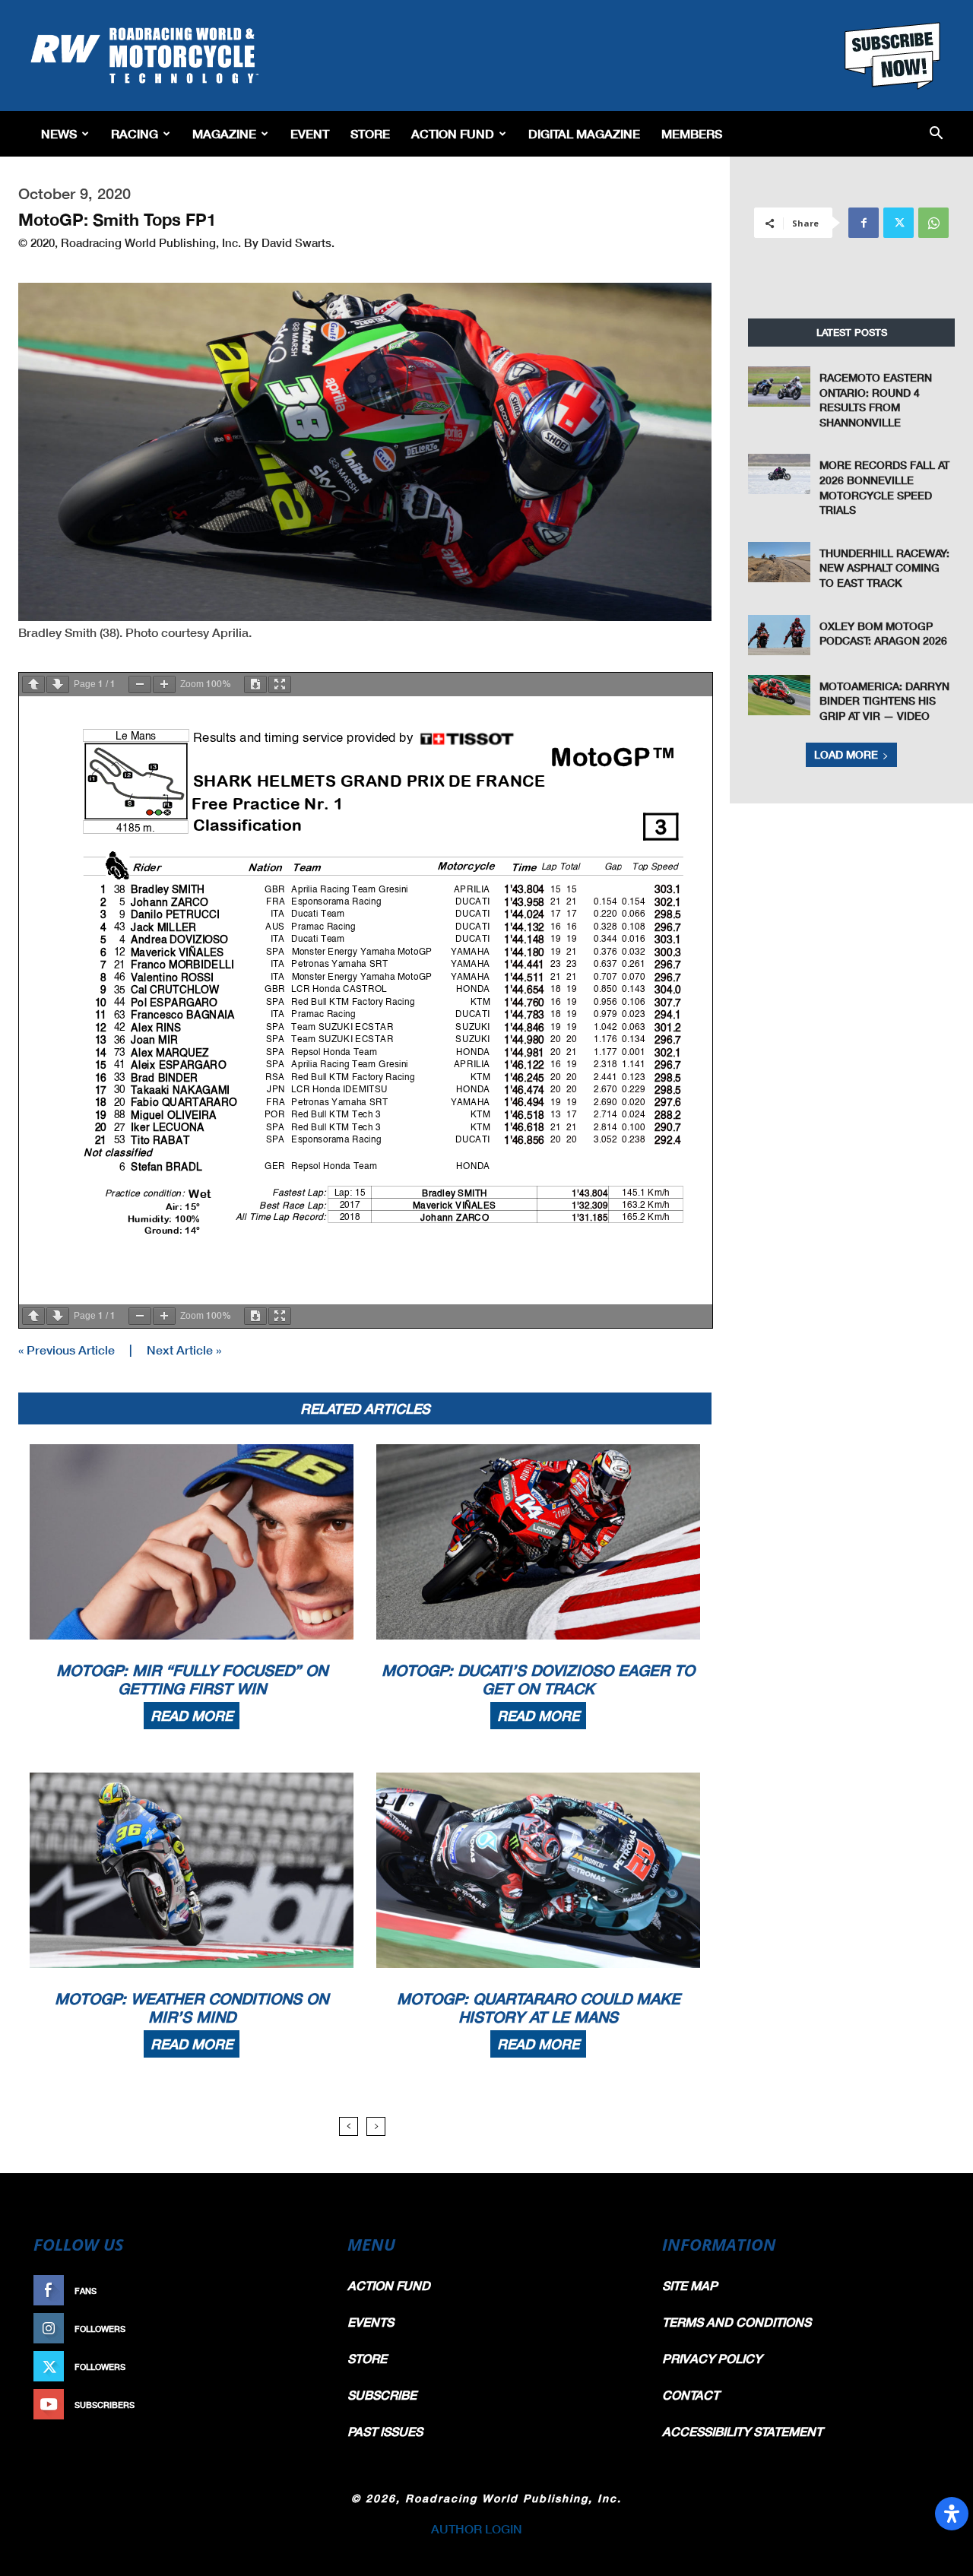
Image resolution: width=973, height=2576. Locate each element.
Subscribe (287, 2405)
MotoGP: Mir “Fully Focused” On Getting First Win (192, 1679)
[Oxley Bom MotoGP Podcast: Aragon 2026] (779, 635)
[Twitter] (899, 223)
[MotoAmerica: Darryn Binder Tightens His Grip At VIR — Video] (779, 695)
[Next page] (58, 684)
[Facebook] (864, 223)
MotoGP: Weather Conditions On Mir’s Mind (192, 2007)
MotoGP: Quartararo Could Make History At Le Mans (539, 2007)
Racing (135, 133)
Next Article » (184, 1350)
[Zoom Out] (140, 684)
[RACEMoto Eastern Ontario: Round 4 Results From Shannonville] (779, 387)
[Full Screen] (280, 684)
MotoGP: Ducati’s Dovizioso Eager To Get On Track (538, 1679)
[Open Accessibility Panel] (952, 2514)
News (59, 133)
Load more (846, 754)
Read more (192, 1716)
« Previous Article (67, 1350)
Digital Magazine (584, 133)
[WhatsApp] (933, 223)
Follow (294, 2329)
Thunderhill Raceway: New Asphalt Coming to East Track (884, 568)
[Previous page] (33, 684)
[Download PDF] (255, 684)
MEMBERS (692, 133)
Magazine (224, 133)
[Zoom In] (164, 684)
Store (370, 133)
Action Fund (453, 133)
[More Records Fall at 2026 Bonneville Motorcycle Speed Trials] (779, 474)
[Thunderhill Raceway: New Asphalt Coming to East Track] (779, 562)
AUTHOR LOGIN (477, 2528)
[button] (936, 134)
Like (302, 2291)
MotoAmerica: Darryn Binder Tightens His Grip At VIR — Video (884, 701)
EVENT (310, 133)
